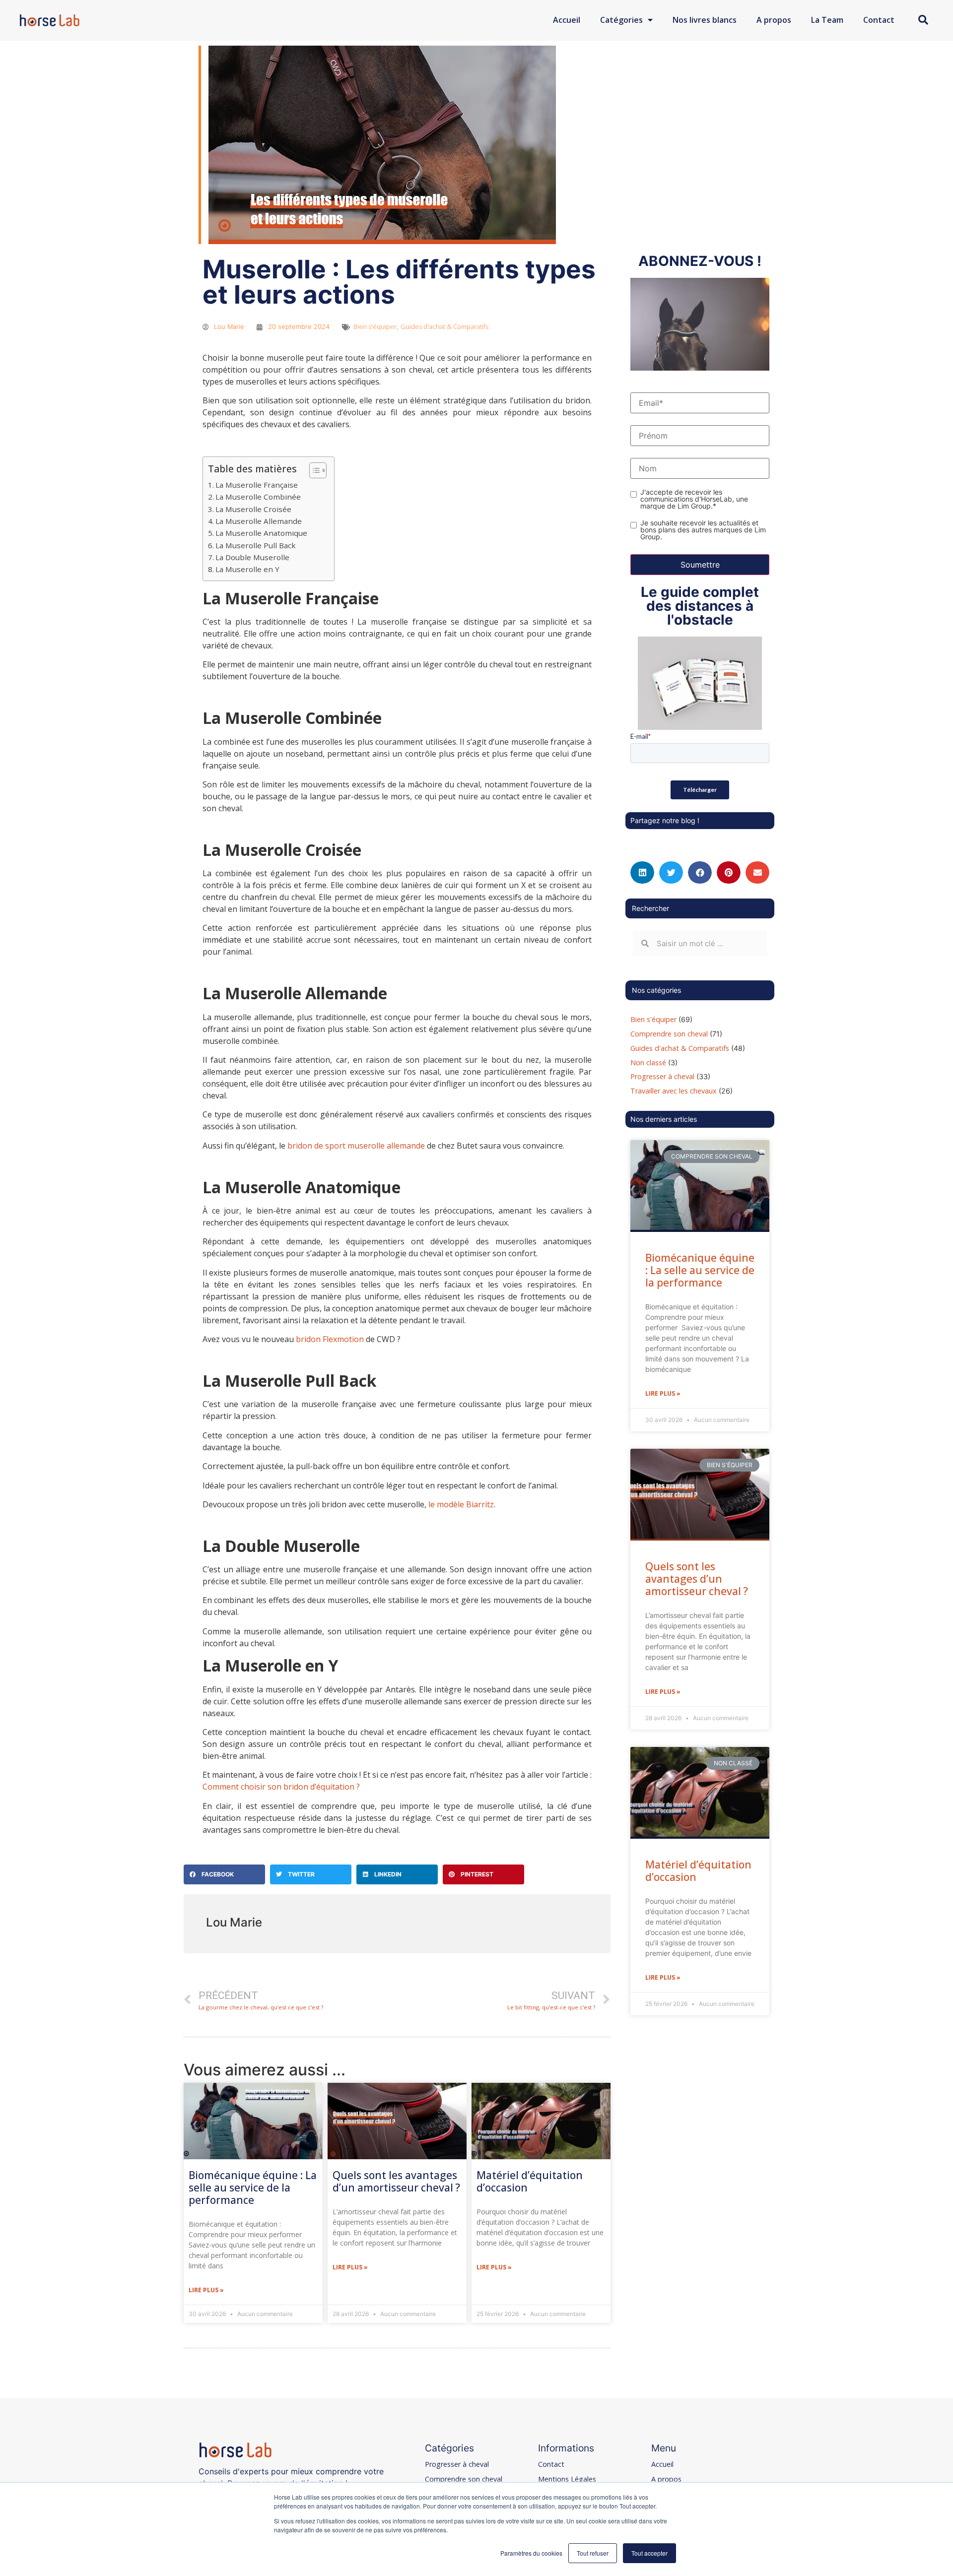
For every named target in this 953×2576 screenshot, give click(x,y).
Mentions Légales (567, 2479)
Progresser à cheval (662, 1076)
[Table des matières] (318, 470)
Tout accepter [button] (649, 2553)
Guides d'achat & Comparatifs (444, 326)
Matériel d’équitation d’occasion (530, 2181)
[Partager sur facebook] (700, 872)
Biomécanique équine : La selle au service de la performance (253, 2188)
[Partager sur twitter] (671, 872)
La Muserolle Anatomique (261, 533)
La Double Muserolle (252, 557)
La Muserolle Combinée (258, 497)
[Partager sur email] (757, 872)
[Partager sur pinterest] (729, 872)
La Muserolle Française (257, 485)
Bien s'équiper (375, 326)
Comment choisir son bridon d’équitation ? (281, 1787)
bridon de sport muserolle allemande (356, 1146)
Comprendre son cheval (669, 1034)
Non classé (648, 1063)
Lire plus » (206, 2290)
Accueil (567, 20)
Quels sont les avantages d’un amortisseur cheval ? (396, 2181)
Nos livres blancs (705, 20)
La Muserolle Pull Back (256, 545)
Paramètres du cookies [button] (531, 2553)
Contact (879, 20)
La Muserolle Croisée (253, 509)
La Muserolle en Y (247, 569)
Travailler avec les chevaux (674, 1091)
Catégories (621, 20)
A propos (774, 20)
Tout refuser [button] (593, 2553)
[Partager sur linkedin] (642, 872)
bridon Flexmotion (330, 1339)
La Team (827, 20)
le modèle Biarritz (461, 1504)
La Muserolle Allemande (259, 521)
